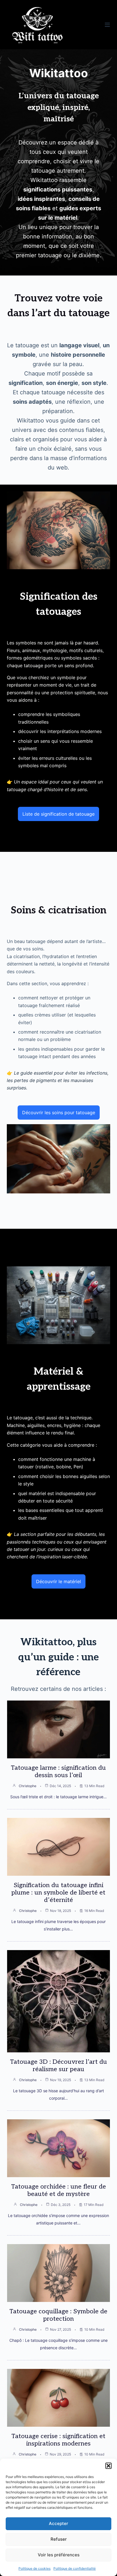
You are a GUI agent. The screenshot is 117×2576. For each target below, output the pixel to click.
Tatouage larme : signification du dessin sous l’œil (58, 1771)
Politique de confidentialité (75, 2568)
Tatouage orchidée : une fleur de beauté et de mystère (58, 2190)
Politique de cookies (35, 2568)
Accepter (58, 2523)
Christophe (28, 1786)
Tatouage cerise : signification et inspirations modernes (58, 2440)
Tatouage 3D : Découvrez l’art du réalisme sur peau (58, 2065)
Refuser (59, 2539)
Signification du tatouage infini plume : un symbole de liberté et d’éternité (58, 1893)
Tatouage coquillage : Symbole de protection (58, 2315)
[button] (108, 2466)
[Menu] (107, 25)
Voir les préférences (59, 2555)
